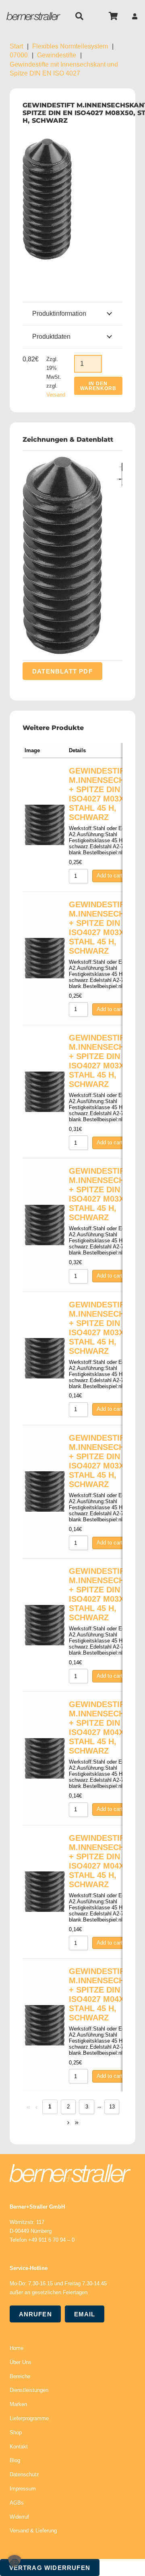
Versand (56, 395)
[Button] (135, 16)
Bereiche (20, 2376)
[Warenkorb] (114, 16)
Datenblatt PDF (62, 671)
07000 (19, 55)
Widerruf (19, 2517)
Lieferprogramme (29, 2418)
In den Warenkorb (98, 386)
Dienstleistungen (29, 2390)
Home (17, 2348)
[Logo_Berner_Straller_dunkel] (33, 16)
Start (16, 46)
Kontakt (19, 2447)
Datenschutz (24, 2474)
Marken (18, 2404)
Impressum (23, 2489)
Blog (15, 2460)
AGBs (17, 2503)
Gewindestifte (57, 55)
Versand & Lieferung (33, 2531)
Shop (16, 2432)
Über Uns (21, 2362)
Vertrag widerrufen (50, 2568)
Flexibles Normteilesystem (70, 46)
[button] (79, 16)
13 (112, 2107)
